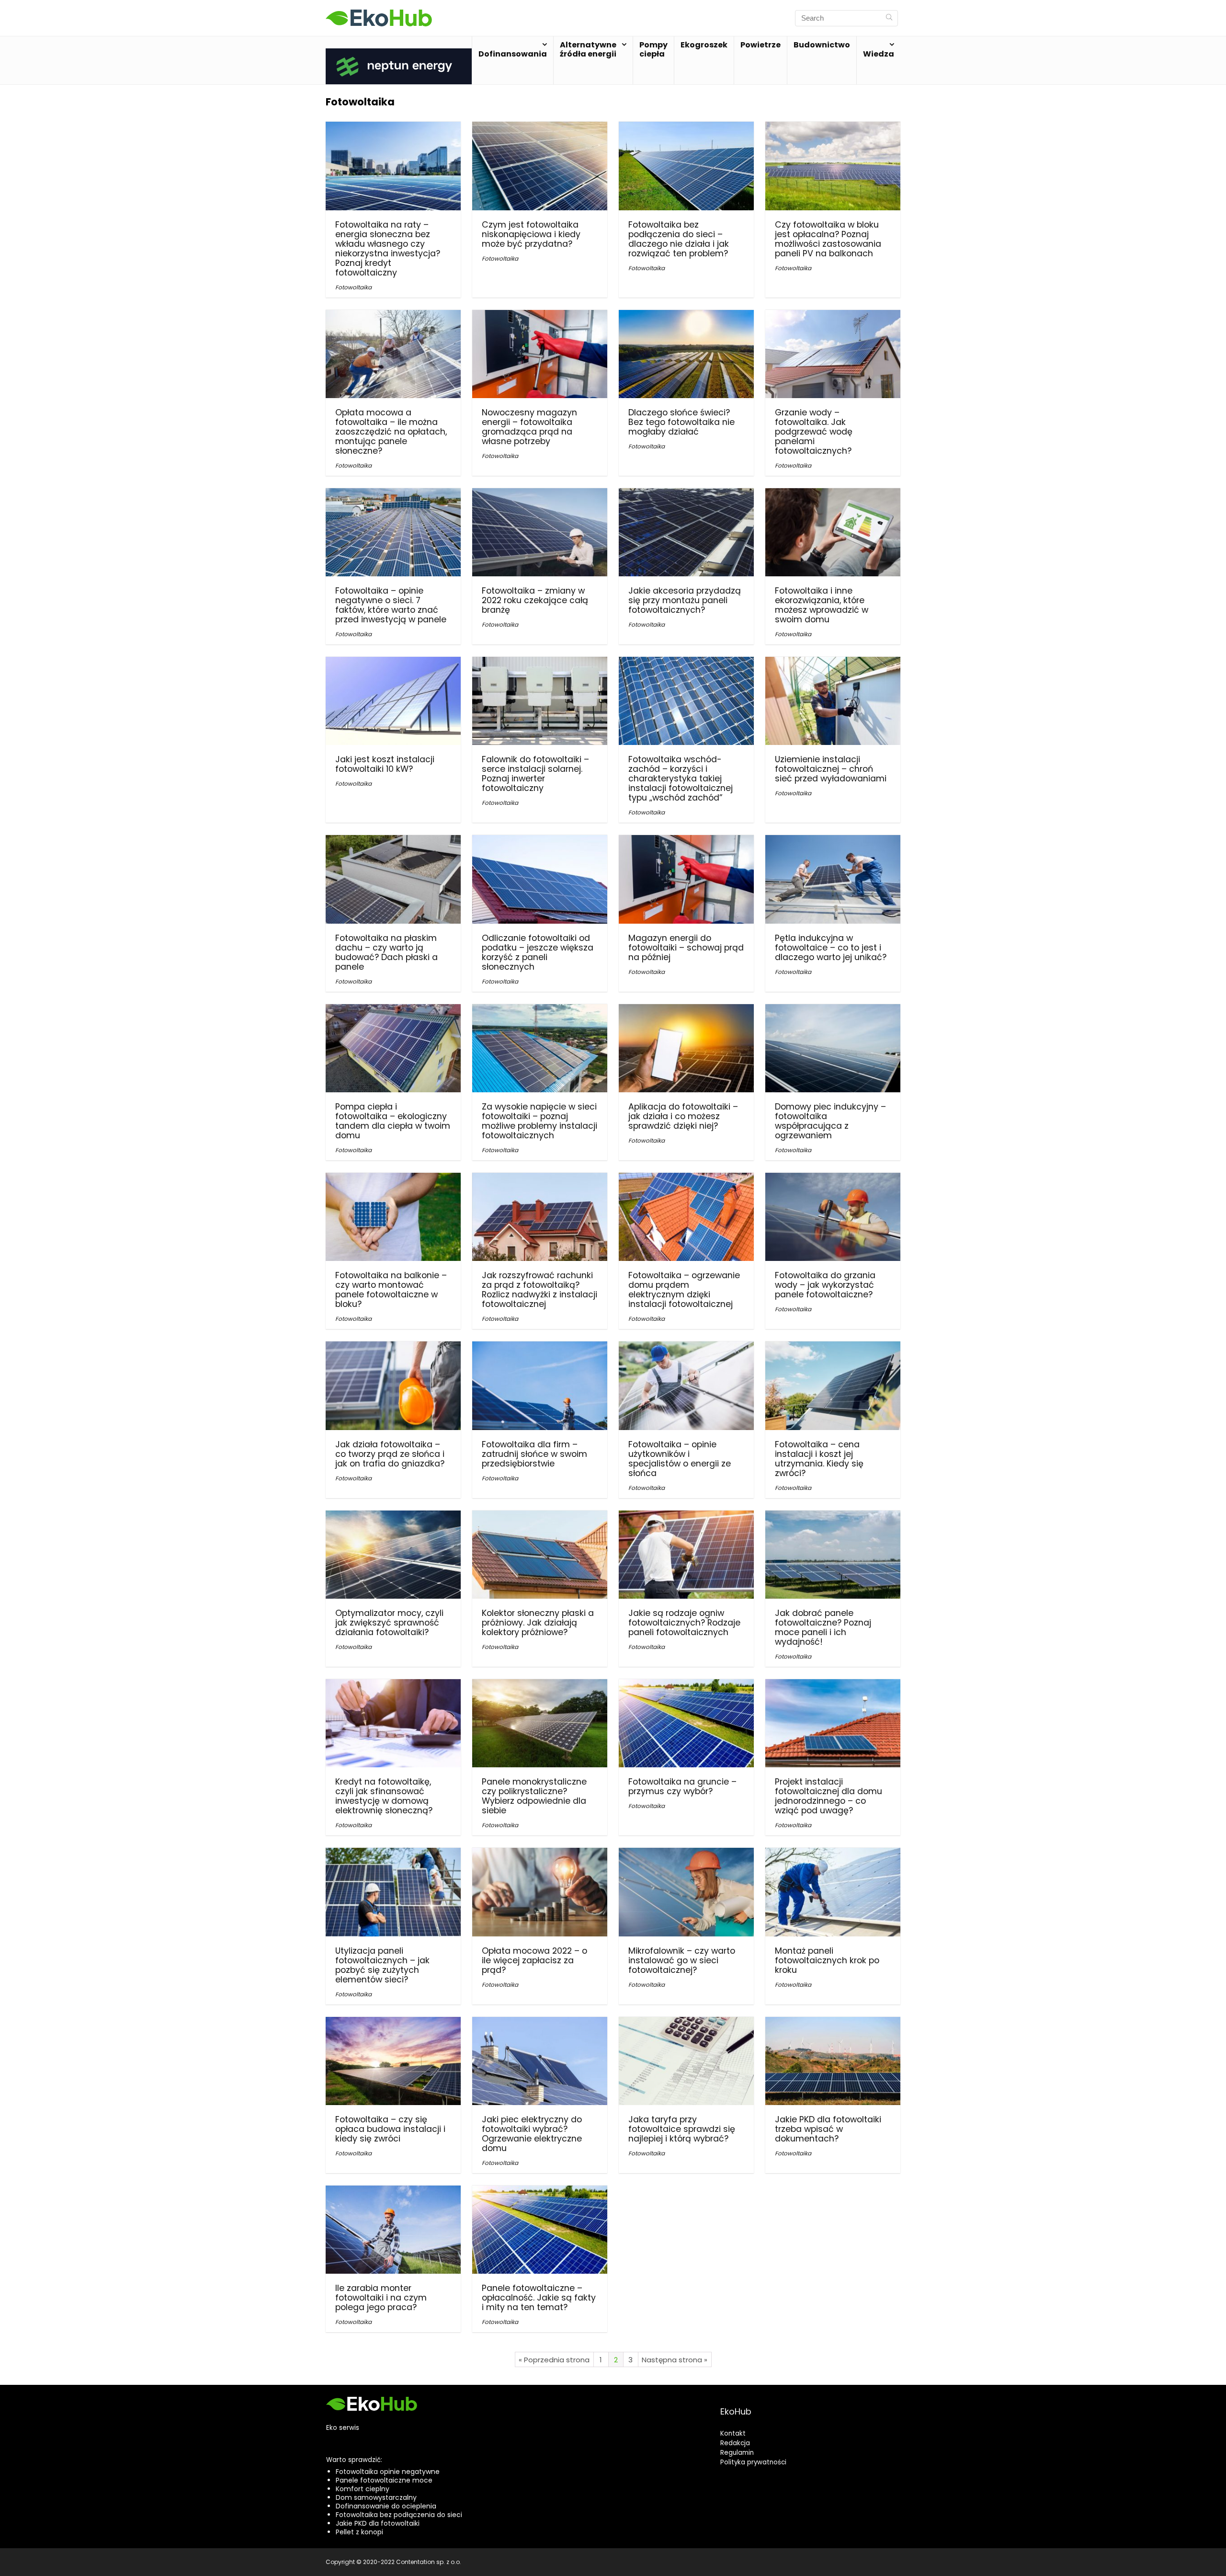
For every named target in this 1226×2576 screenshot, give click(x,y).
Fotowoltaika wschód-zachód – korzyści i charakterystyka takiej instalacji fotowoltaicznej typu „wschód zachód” (681, 779)
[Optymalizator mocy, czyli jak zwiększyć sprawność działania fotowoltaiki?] (393, 1517)
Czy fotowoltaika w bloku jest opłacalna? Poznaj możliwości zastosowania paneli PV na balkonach (828, 239)
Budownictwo (822, 45)
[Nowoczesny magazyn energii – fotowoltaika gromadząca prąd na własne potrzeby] (540, 316)
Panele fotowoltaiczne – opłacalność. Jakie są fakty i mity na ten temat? (539, 2298)
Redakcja (735, 2443)
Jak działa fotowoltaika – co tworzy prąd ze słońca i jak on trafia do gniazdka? (390, 1454)
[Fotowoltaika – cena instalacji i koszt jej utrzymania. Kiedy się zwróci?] (833, 1348)
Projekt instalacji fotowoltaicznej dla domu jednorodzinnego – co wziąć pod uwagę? (829, 1796)
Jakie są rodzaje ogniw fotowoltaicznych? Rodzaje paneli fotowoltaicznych (684, 1623)
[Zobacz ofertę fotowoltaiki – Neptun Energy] (399, 54)
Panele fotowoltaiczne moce (384, 2480)
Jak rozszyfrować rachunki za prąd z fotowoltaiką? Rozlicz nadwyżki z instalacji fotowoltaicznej (539, 1290)
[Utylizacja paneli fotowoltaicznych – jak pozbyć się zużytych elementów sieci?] (393, 1854)
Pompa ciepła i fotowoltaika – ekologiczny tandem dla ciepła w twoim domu (393, 1121)
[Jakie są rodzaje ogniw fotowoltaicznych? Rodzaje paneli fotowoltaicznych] (686, 1517)
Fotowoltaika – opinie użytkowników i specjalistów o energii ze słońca (680, 1459)
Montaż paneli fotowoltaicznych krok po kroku (827, 1960)
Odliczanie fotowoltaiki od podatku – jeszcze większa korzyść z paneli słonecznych (538, 952)
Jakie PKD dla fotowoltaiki (378, 2523)
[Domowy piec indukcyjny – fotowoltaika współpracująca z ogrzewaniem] (833, 1011)
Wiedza (879, 54)
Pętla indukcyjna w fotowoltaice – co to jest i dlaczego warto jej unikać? (831, 948)
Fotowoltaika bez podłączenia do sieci (399, 2515)
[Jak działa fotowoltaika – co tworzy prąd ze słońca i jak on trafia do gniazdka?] (393, 1348)
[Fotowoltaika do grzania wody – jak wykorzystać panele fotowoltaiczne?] (833, 1179)
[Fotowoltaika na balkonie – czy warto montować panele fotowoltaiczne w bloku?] (393, 1179)
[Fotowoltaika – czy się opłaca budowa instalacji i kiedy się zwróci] (393, 2023)
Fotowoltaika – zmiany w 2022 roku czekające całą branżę (535, 600)
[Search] (889, 18)
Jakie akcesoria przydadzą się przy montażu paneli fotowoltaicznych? (685, 600)
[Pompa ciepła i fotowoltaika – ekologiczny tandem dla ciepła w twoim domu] (393, 1011)
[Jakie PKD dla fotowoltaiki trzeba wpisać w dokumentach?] (833, 2023)
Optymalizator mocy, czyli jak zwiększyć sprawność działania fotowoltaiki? (389, 1623)
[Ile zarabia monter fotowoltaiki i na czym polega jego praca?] (393, 2192)
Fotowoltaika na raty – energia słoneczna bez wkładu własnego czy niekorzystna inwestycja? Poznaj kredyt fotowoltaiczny (388, 249)
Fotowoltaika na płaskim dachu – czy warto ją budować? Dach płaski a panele (386, 952)
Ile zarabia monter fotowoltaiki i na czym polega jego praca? (381, 2298)
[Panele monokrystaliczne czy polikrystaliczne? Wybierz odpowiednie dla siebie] (540, 1686)
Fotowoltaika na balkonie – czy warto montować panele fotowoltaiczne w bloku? (391, 1290)
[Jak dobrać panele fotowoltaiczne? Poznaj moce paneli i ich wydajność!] (833, 1517)
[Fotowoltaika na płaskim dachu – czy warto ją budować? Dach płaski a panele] (393, 841)
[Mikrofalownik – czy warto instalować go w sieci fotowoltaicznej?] (686, 1854)
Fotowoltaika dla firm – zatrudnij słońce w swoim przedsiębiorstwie (534, 1454)
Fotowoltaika (353, 287)
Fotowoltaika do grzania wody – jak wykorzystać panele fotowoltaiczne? (825, 1285)
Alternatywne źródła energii (588, 49)
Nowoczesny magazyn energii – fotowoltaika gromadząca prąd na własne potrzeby (529, 427)
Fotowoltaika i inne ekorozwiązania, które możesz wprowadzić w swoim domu (822, 605)
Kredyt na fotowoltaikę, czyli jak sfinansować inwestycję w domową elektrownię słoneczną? (384, 1796)
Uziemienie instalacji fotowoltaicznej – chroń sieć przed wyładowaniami (831, 769)
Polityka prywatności (753, 2462)
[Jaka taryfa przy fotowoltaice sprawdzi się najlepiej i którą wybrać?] (686, 2023)
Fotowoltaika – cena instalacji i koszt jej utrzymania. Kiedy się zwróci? (819, 1459)
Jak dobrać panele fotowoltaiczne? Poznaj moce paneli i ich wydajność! (823, 1627)
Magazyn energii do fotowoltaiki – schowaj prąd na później (686, 948)
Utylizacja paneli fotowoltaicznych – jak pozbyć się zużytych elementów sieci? (382, 1965)
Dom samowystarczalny (376, 2497)
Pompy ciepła (653, 49)
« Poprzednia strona (554, 2360)
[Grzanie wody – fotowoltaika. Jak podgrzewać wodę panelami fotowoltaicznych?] (833, 316)
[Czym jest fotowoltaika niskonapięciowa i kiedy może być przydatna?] (540, 128)
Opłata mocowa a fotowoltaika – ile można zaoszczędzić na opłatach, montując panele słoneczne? (391, 432)
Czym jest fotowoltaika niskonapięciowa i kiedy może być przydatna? (531, 234)
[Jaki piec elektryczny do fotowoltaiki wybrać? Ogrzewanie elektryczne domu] (540, 2023)
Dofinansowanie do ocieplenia (386, 2506)
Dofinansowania (513, 54)
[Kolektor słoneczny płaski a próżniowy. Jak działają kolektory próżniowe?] (540, 1517)
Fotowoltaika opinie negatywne (388, 2472)
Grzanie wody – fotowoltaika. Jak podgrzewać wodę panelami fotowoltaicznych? (814, 432)
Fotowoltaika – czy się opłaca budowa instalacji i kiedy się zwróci (390, 2129)
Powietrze (761, 45)
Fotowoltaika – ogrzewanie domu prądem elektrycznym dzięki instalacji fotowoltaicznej (684, 1290)
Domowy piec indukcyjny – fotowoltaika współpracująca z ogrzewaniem (830, 1121)
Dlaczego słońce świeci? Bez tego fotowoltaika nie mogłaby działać (681, 422)
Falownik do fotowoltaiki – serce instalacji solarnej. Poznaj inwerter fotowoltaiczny (535, 774)
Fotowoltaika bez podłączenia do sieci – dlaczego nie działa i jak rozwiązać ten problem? (679, 239)
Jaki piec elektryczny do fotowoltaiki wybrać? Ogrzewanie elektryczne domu (532, 2134)
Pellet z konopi (359, 2532)
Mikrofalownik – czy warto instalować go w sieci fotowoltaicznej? (682, 1960)
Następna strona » (675, 2360)
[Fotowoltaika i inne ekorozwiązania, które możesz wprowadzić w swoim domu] (833, 495)
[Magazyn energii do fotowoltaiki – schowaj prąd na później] (686, 841)
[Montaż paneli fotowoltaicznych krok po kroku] (833, 1854)
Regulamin (737, 2453)
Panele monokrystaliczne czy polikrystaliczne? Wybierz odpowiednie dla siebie (534, 1796)
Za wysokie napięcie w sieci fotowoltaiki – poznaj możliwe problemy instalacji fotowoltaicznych (539, 1121)
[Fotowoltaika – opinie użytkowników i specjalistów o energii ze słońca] (686, 1348)
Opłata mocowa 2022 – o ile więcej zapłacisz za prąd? (534, 1960)
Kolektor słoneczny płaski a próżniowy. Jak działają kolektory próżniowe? (538, 1623)
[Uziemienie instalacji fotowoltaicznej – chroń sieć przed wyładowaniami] (833, 663)
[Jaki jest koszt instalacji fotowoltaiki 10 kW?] (393, 663)
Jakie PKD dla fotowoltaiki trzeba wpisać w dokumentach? (828, 2129)
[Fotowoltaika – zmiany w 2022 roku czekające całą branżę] (540, 495)
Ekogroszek (704, 45)
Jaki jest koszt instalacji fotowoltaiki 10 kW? (385, 764)
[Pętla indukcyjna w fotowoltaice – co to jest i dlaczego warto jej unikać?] (833, 841)
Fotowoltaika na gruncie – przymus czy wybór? (682, 1786)
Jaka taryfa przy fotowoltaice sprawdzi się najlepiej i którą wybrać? (682, 2129)
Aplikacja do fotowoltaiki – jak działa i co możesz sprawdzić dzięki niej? (683, 1116)
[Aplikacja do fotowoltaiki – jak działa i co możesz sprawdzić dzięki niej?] (686, 1011)
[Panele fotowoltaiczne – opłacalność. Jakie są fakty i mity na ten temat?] (540, 2192)
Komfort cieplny (363, 2489)
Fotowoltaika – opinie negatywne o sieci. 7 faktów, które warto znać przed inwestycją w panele (391, 605)
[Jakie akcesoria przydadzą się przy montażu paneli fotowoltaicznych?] (686, 495)
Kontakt (733, 2433)
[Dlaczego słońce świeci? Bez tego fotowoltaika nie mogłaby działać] (686, 316)
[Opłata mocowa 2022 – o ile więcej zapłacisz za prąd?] (540, 1854)
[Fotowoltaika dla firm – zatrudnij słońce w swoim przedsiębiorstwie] (540, 1348)
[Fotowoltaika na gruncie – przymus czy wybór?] (686, 1686)
